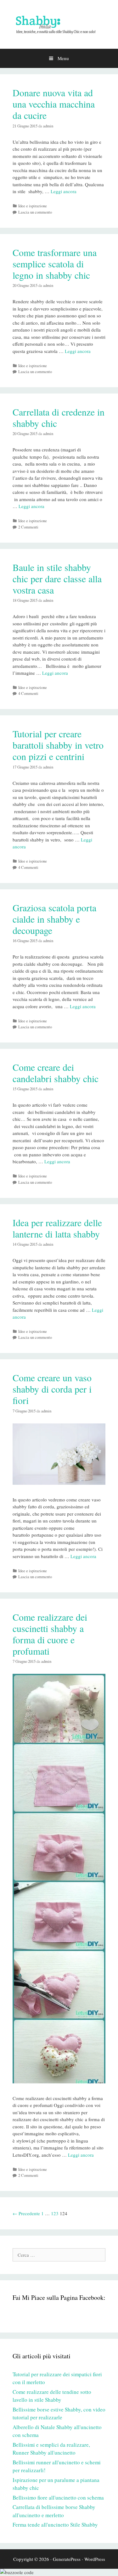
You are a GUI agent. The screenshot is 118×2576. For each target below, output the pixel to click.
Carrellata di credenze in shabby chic (59, 417)
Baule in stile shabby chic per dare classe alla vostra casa (57, 578)
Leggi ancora (64, 191)
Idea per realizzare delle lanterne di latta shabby (57, 1228)
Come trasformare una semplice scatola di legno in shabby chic (55, 264)
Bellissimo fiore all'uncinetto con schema (58, 2498)
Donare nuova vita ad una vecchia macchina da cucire (54, 104)
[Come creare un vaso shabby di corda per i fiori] (59, 1483)
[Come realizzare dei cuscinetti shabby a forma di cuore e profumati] (59, 2081)
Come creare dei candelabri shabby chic (56, 1073)
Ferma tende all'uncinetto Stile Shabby (55, 2525)
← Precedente (26, 2213)
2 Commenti (28, 527)
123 (55, 2213)
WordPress (95, 2559)
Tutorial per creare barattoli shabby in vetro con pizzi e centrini (58, 745)
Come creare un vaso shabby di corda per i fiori (52, 1389)
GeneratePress (67, 2559)
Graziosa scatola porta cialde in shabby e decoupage (54, 919)
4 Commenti (28, 693)
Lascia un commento (35, 212)
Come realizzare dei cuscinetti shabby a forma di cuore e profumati (50, 1634)
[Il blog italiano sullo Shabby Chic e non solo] (59, 24)
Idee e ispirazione (33, 206)
